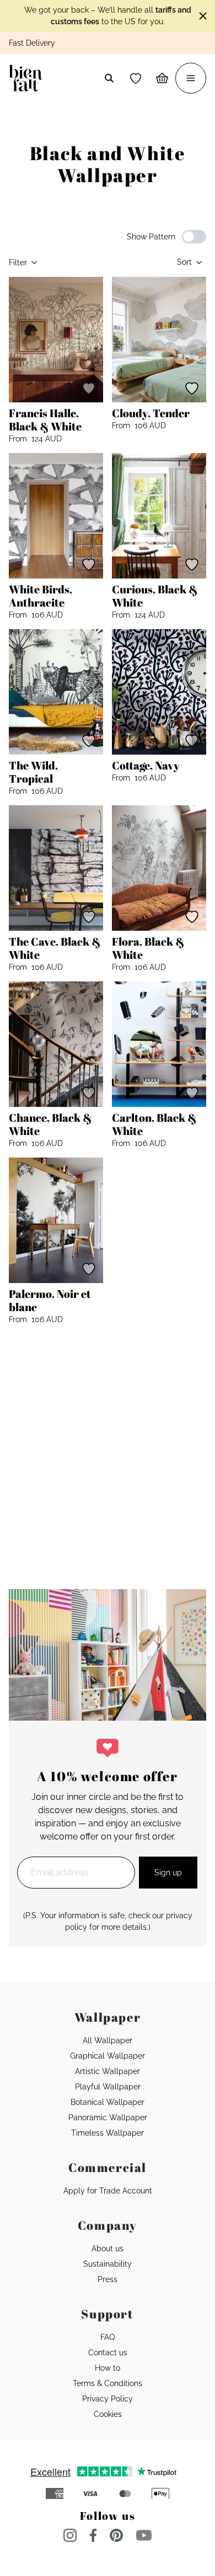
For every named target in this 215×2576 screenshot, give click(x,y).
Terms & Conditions (108, 2383)
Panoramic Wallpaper (108, 2117)
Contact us (108, 2353)
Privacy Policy (108, 2399)
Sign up (168, 1873)
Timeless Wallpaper (108, 2133)
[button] (136, 78)
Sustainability (108, 2264)
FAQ (108, 2337)
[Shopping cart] (162, 78)
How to (108, 2368)
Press (108, 2279)
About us (108, 2248)
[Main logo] (28, 78)
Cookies (108, 2414)
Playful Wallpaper (108, 2087)
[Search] (109, 78)
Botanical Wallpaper (108, 2102)
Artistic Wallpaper (108, 2071)
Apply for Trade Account (108, 2191)
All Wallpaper (108, 2040)
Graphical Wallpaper (108, 2056)
